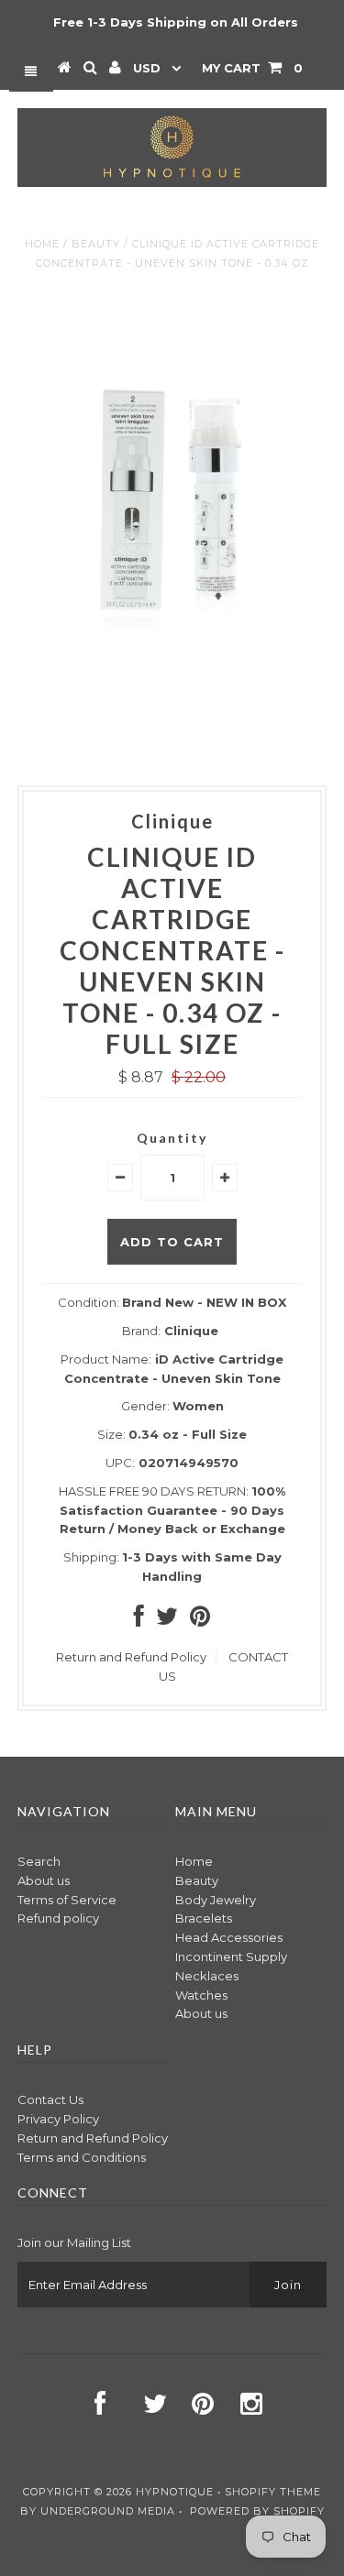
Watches (201, 1995)
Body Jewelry (216, 1900)
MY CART (252, 68)
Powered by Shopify (257, 2511)
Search (39, 1861)
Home (42, 244)
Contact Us (50, 2099)
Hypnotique (175, 2492)
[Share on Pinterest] (200, 1620)
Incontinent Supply (231, 1957)
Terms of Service (67, 1900)
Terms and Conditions (82, 2157)
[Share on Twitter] (167, 1620)
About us (44, 1880)
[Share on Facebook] (139, 1620)
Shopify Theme (273, 2492)
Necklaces (207, 1976)
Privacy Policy (58, 2119)
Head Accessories (229, 1937)
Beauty (96, 244)
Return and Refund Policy (131, 1657)
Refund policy (58, 1918)
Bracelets (204, 1918)
